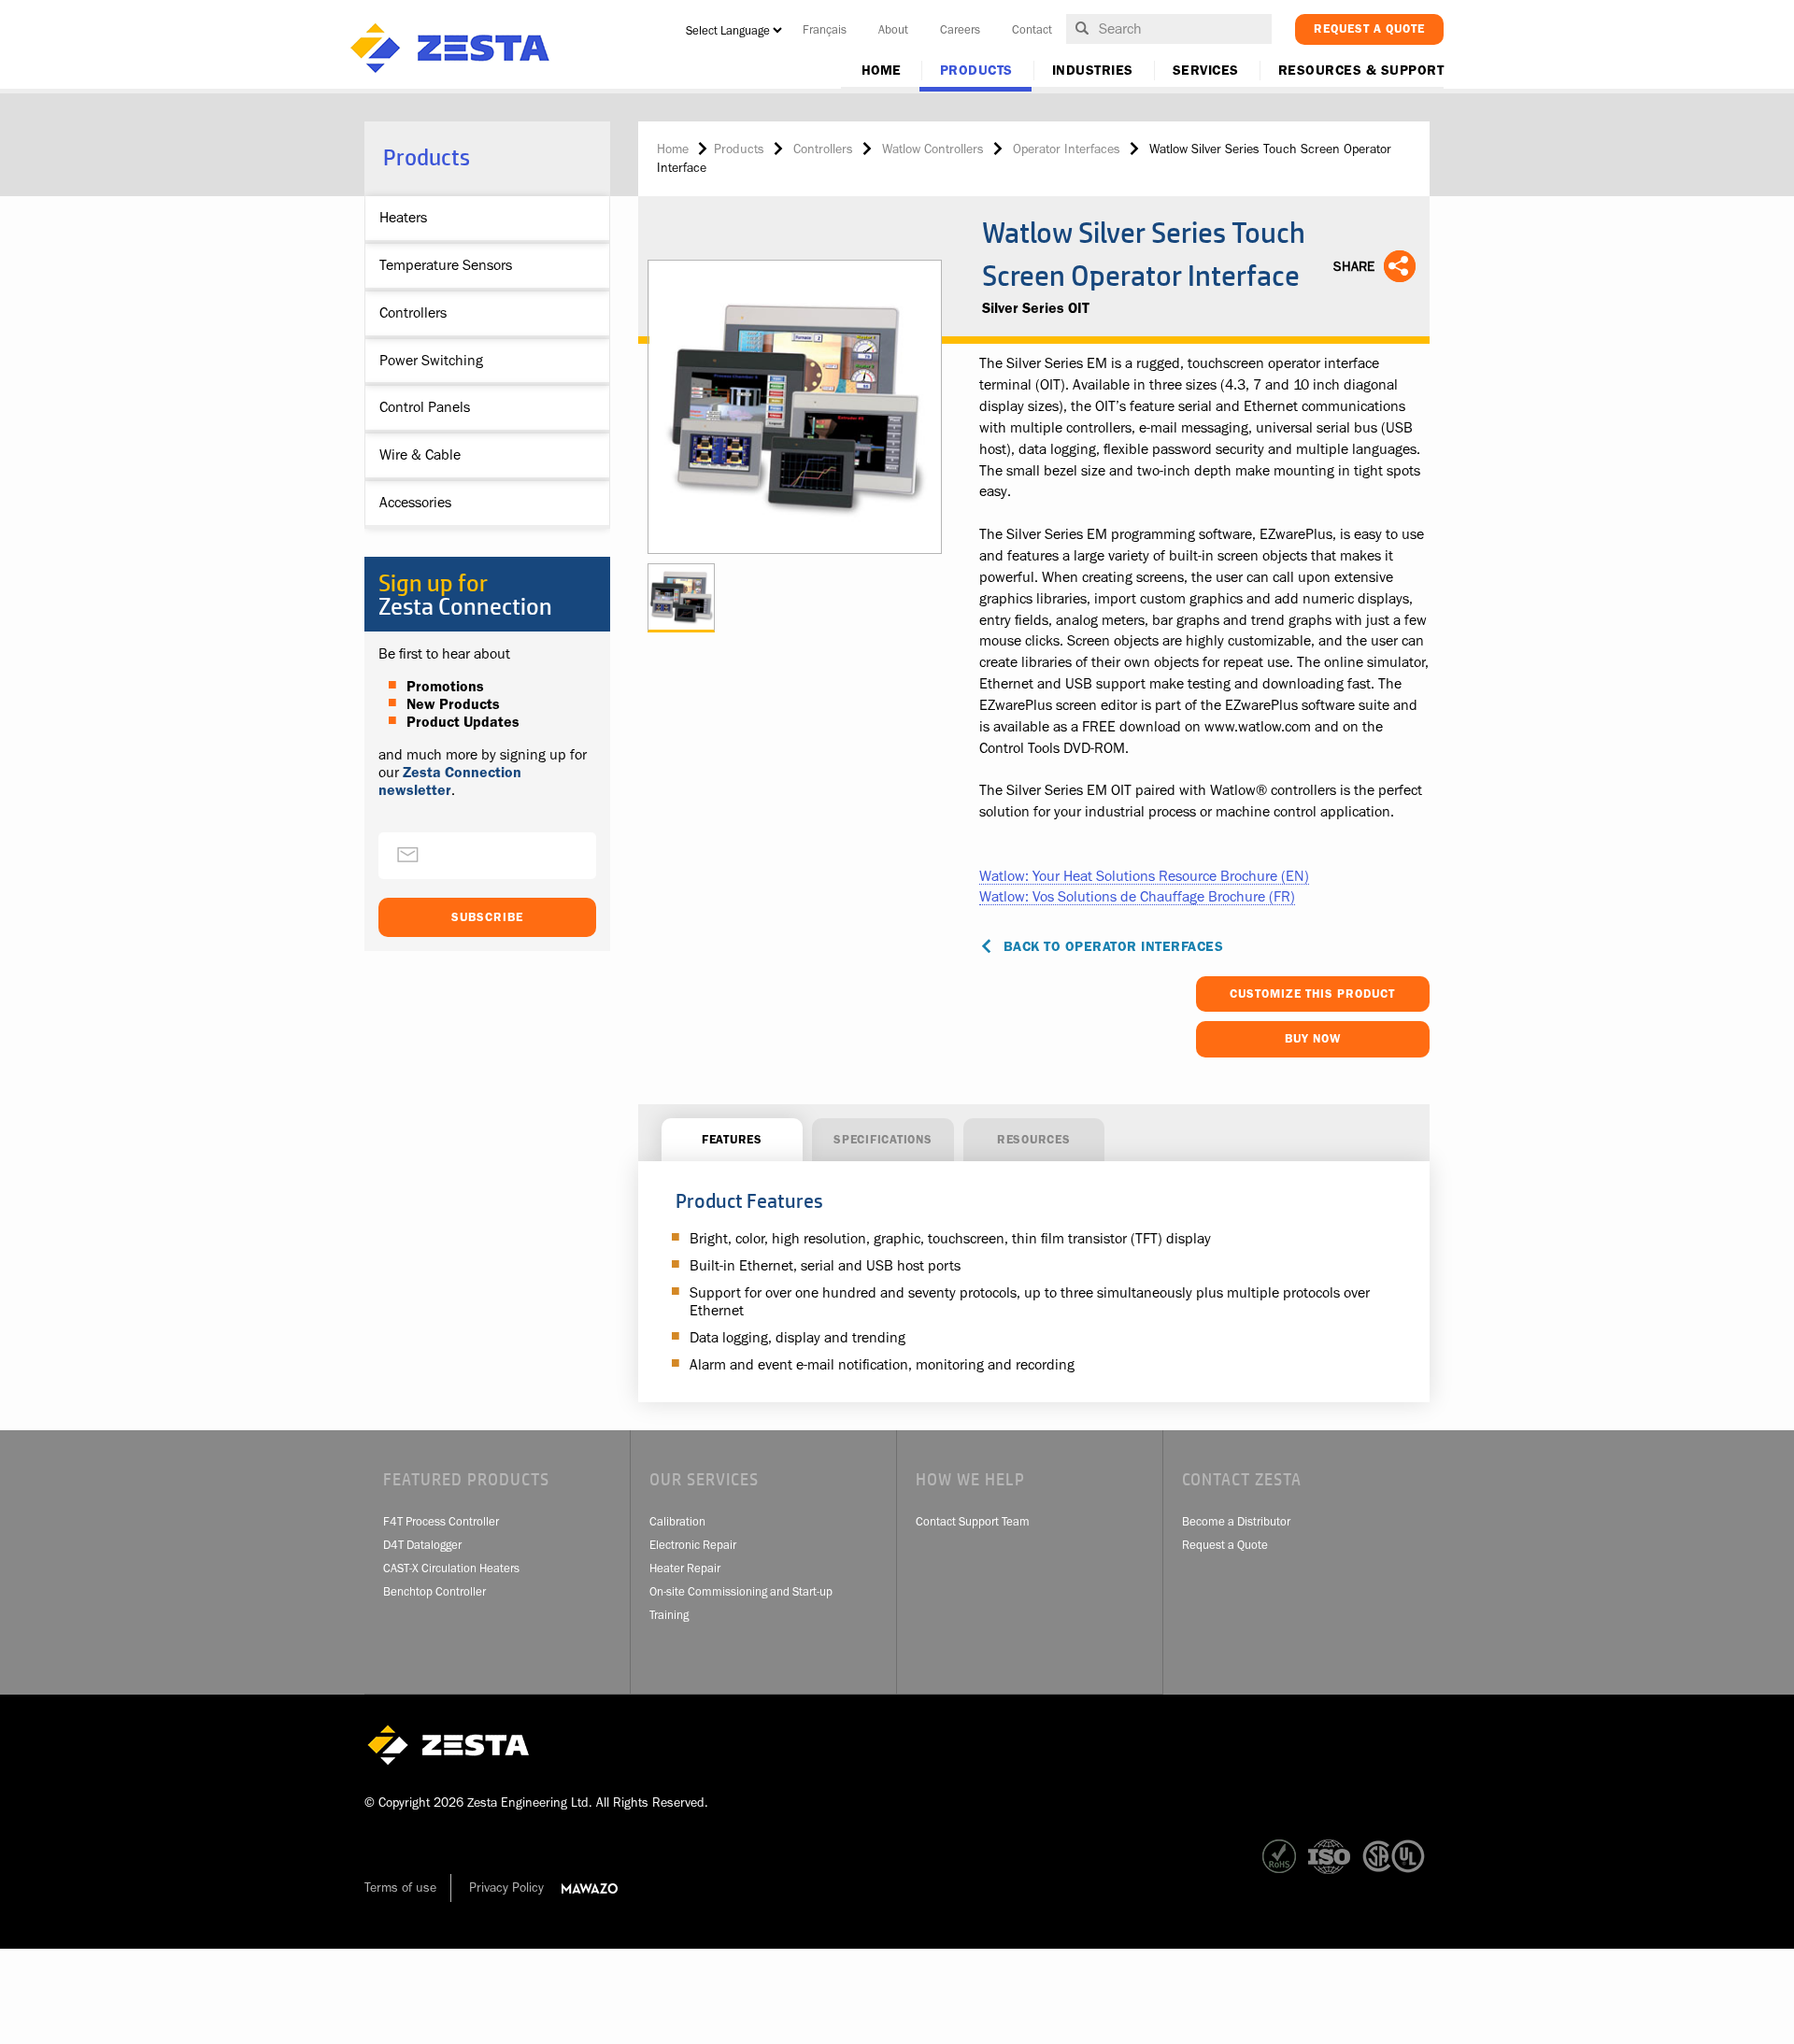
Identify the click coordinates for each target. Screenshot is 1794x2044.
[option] (796, 407)
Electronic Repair (693, 1545)
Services (1206, 71)
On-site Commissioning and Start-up (741, 1591)
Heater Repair (685, 1568)
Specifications (883, 1139)
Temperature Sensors (446, 265)
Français (825, 29)
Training (669, 1615)
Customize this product (1312, 994)
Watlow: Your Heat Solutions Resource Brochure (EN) (1144, 876)
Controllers (413, 313)
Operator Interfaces (1067, 149)
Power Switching (431, 361)
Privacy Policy (506, 1887)
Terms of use (400, 1887)
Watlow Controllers (933, 149)
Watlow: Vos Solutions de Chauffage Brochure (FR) (1137, 897)
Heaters (403, 218)
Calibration (677, 1521)
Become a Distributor (1236, 1521)
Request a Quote (1225, 1545)
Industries (1093, 71)
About (893, 29)
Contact (1032, 29)
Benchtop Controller (434, 1591)
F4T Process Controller (441, 1521)
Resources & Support (1361, 71)
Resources (1034, 1139)
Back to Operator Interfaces (1114, 947)
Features (732, 1139)
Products (976, 71)
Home (881, 71)
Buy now (1313, 1038)
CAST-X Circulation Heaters (451, 1568)
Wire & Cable (420, 455)
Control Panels (425, 407)
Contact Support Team (973, 1521)
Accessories (415, 503)
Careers (960, 29)
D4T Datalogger (422, 1545)
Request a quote (1369, 28)
